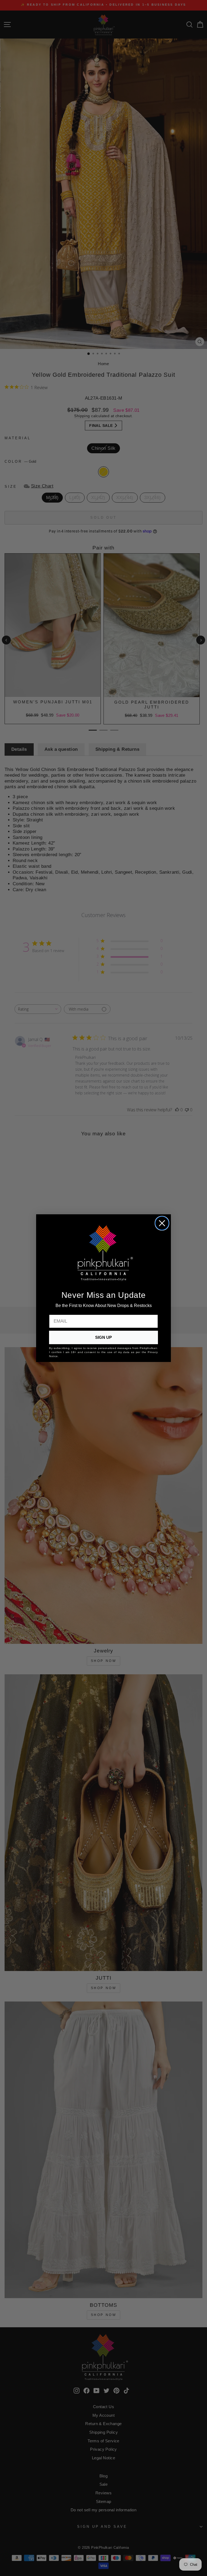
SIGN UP (103, 1337)
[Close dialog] (162, 1223)
